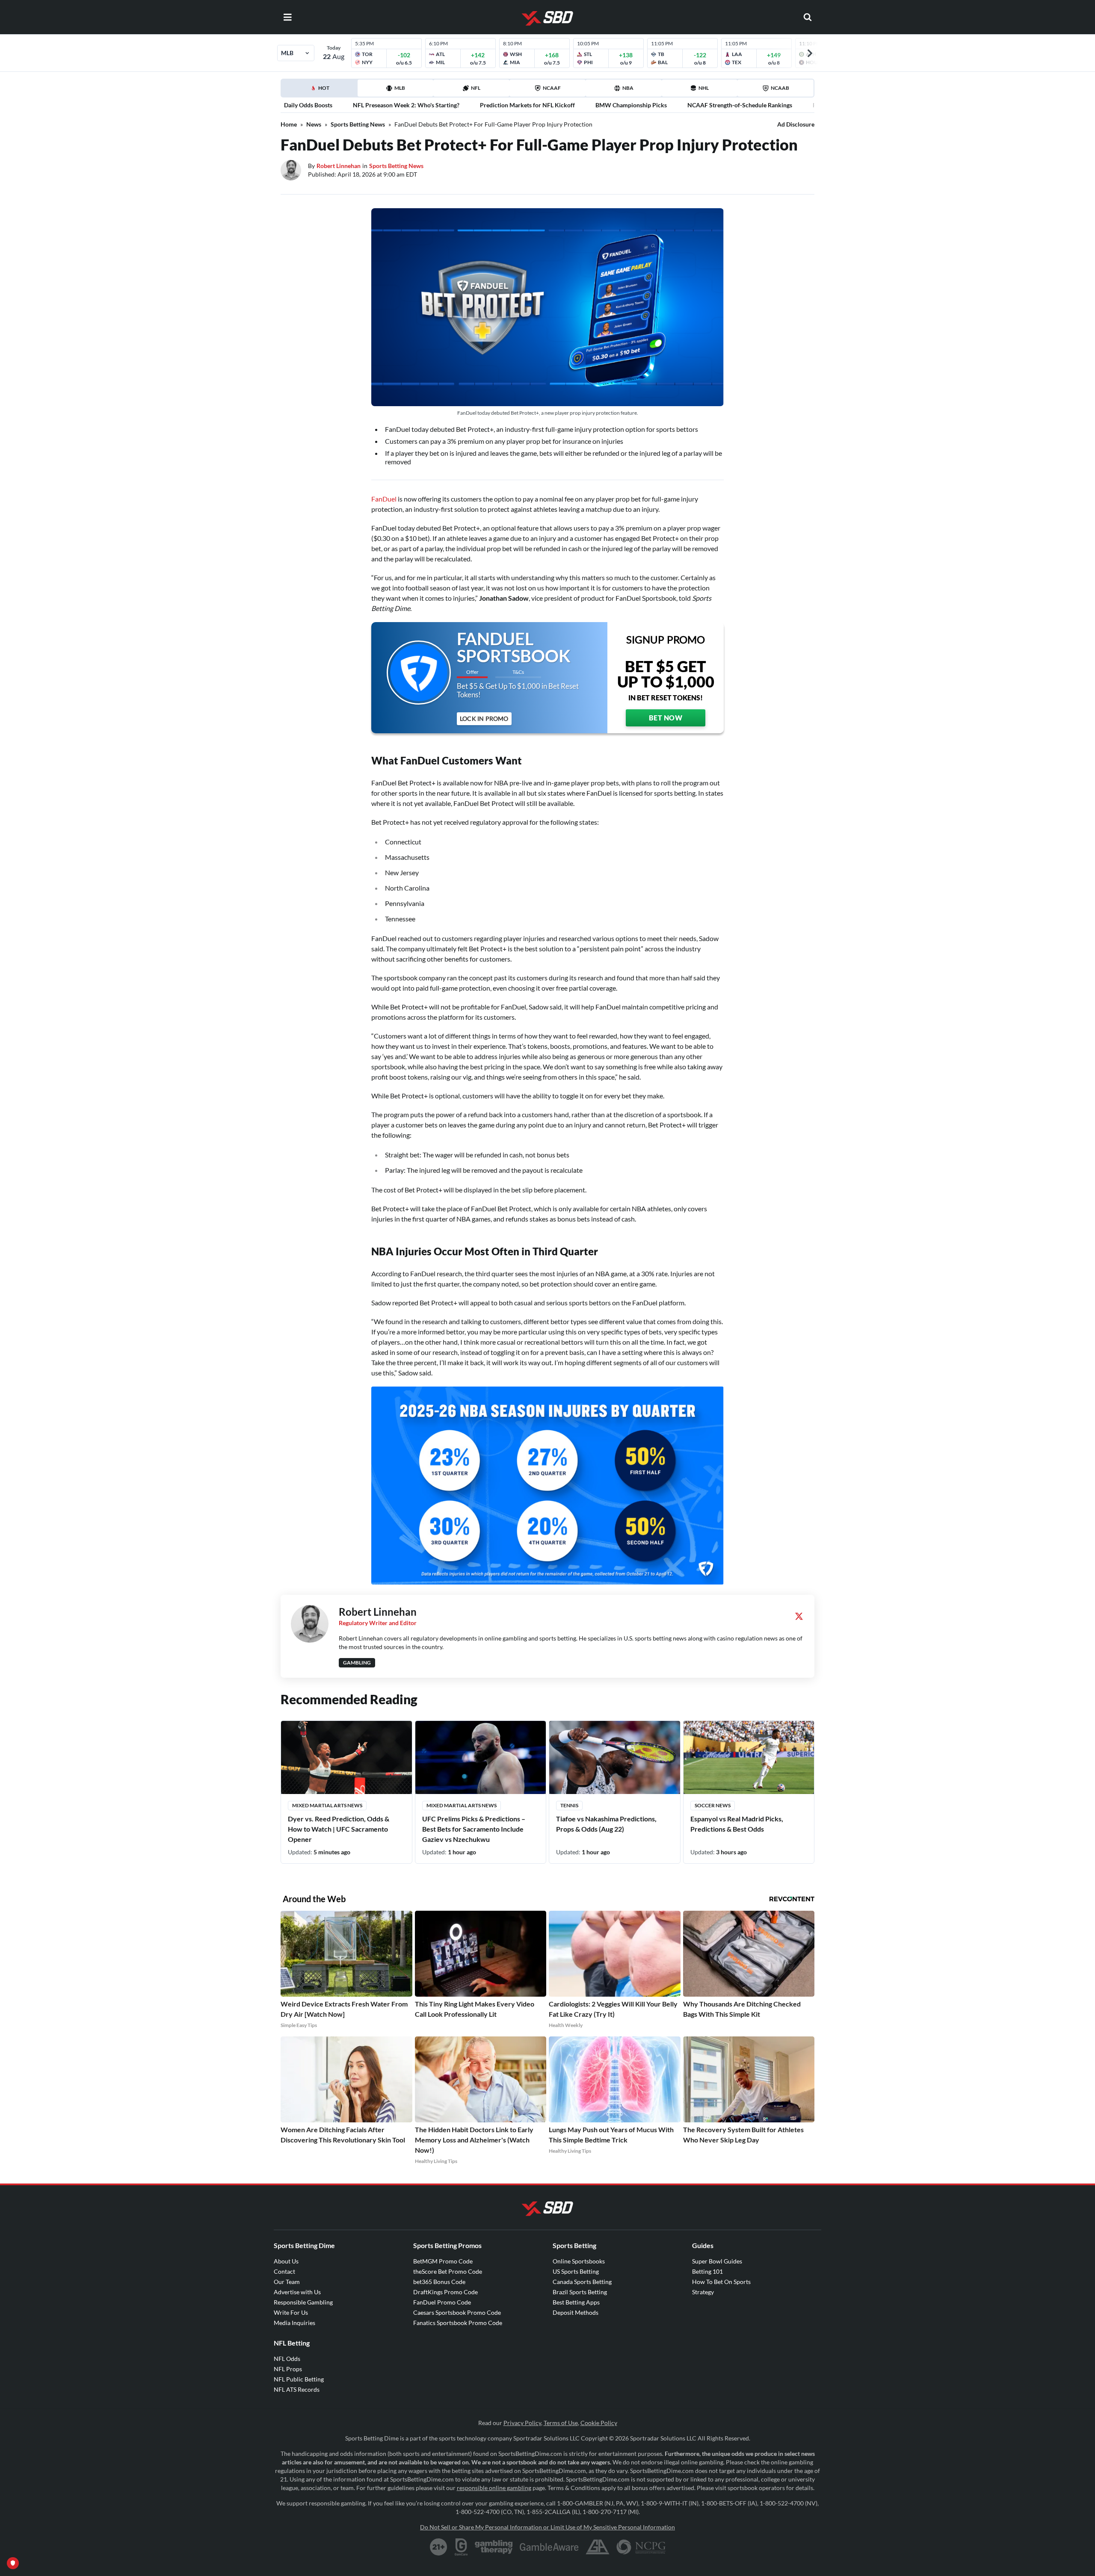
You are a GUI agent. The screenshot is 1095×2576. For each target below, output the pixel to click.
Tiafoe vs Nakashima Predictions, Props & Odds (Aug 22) (606, 1824)
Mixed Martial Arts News (327, 1805)
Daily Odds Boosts (308, 105)
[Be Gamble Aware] (549, 2547)
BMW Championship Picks (631, 105)
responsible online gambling (494, 2488)
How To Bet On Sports (721, 2282)
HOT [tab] (321, 91)
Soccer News (713, 1805)
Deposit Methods (576, 2312)
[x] (799, 1616)
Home (289, 124)
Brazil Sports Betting (580, 2292)
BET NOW (666, 718)
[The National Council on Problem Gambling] (641, 2547)
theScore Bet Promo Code (448, 2271)
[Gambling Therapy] (494, 2547)
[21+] (439, 2547)
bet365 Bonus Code (439, 2282)
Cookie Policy (599, 2423)
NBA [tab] (628, 88)
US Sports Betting (576, 2271)
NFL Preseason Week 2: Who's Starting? (406, 105)
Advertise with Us (297, 2292)
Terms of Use (561, 2423)
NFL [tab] (476, 88)
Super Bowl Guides (717, 2261)
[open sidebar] (287, 17)
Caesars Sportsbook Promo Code (457, 2312)
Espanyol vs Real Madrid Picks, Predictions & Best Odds (737, 1824)
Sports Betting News (358, 124)
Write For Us (291, 2312)
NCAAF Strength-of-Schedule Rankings (740, 105)
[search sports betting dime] (808, 17)
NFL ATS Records (297, 2389)
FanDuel (385, 499)
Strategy (703, 2292)
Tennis (569, 1805)
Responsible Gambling (303, 2302)
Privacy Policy (522, 2423)
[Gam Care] (461, 2547)
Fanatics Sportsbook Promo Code (458, 2323)
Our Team (287, 2282)
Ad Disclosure (796, 124)
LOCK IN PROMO (484, 719)
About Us (286, 2261)
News (314, 124)
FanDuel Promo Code (442, 2302)
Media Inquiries (294, 2323)
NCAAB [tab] (780, 88)
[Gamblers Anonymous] (598, 2547)
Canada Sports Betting (582, 2282)
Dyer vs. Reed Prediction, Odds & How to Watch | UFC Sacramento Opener (339, 1829)
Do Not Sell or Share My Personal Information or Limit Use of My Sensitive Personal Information (547, 2527)
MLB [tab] (400, 88)
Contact (284, 2271)
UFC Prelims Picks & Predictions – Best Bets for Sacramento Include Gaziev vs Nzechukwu (474, 1829)
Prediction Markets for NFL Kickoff (527, 105)
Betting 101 (707, 2271)
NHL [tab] (704, 88)
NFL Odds (287, 2359)
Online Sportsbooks (579, 2261)
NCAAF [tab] (552, 88)
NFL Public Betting (299, 2379)
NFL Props (288, 2369)
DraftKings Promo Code (445, 2292)
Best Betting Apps (576, 2302)
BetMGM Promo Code (443, 2261)
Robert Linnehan (339, 166)
